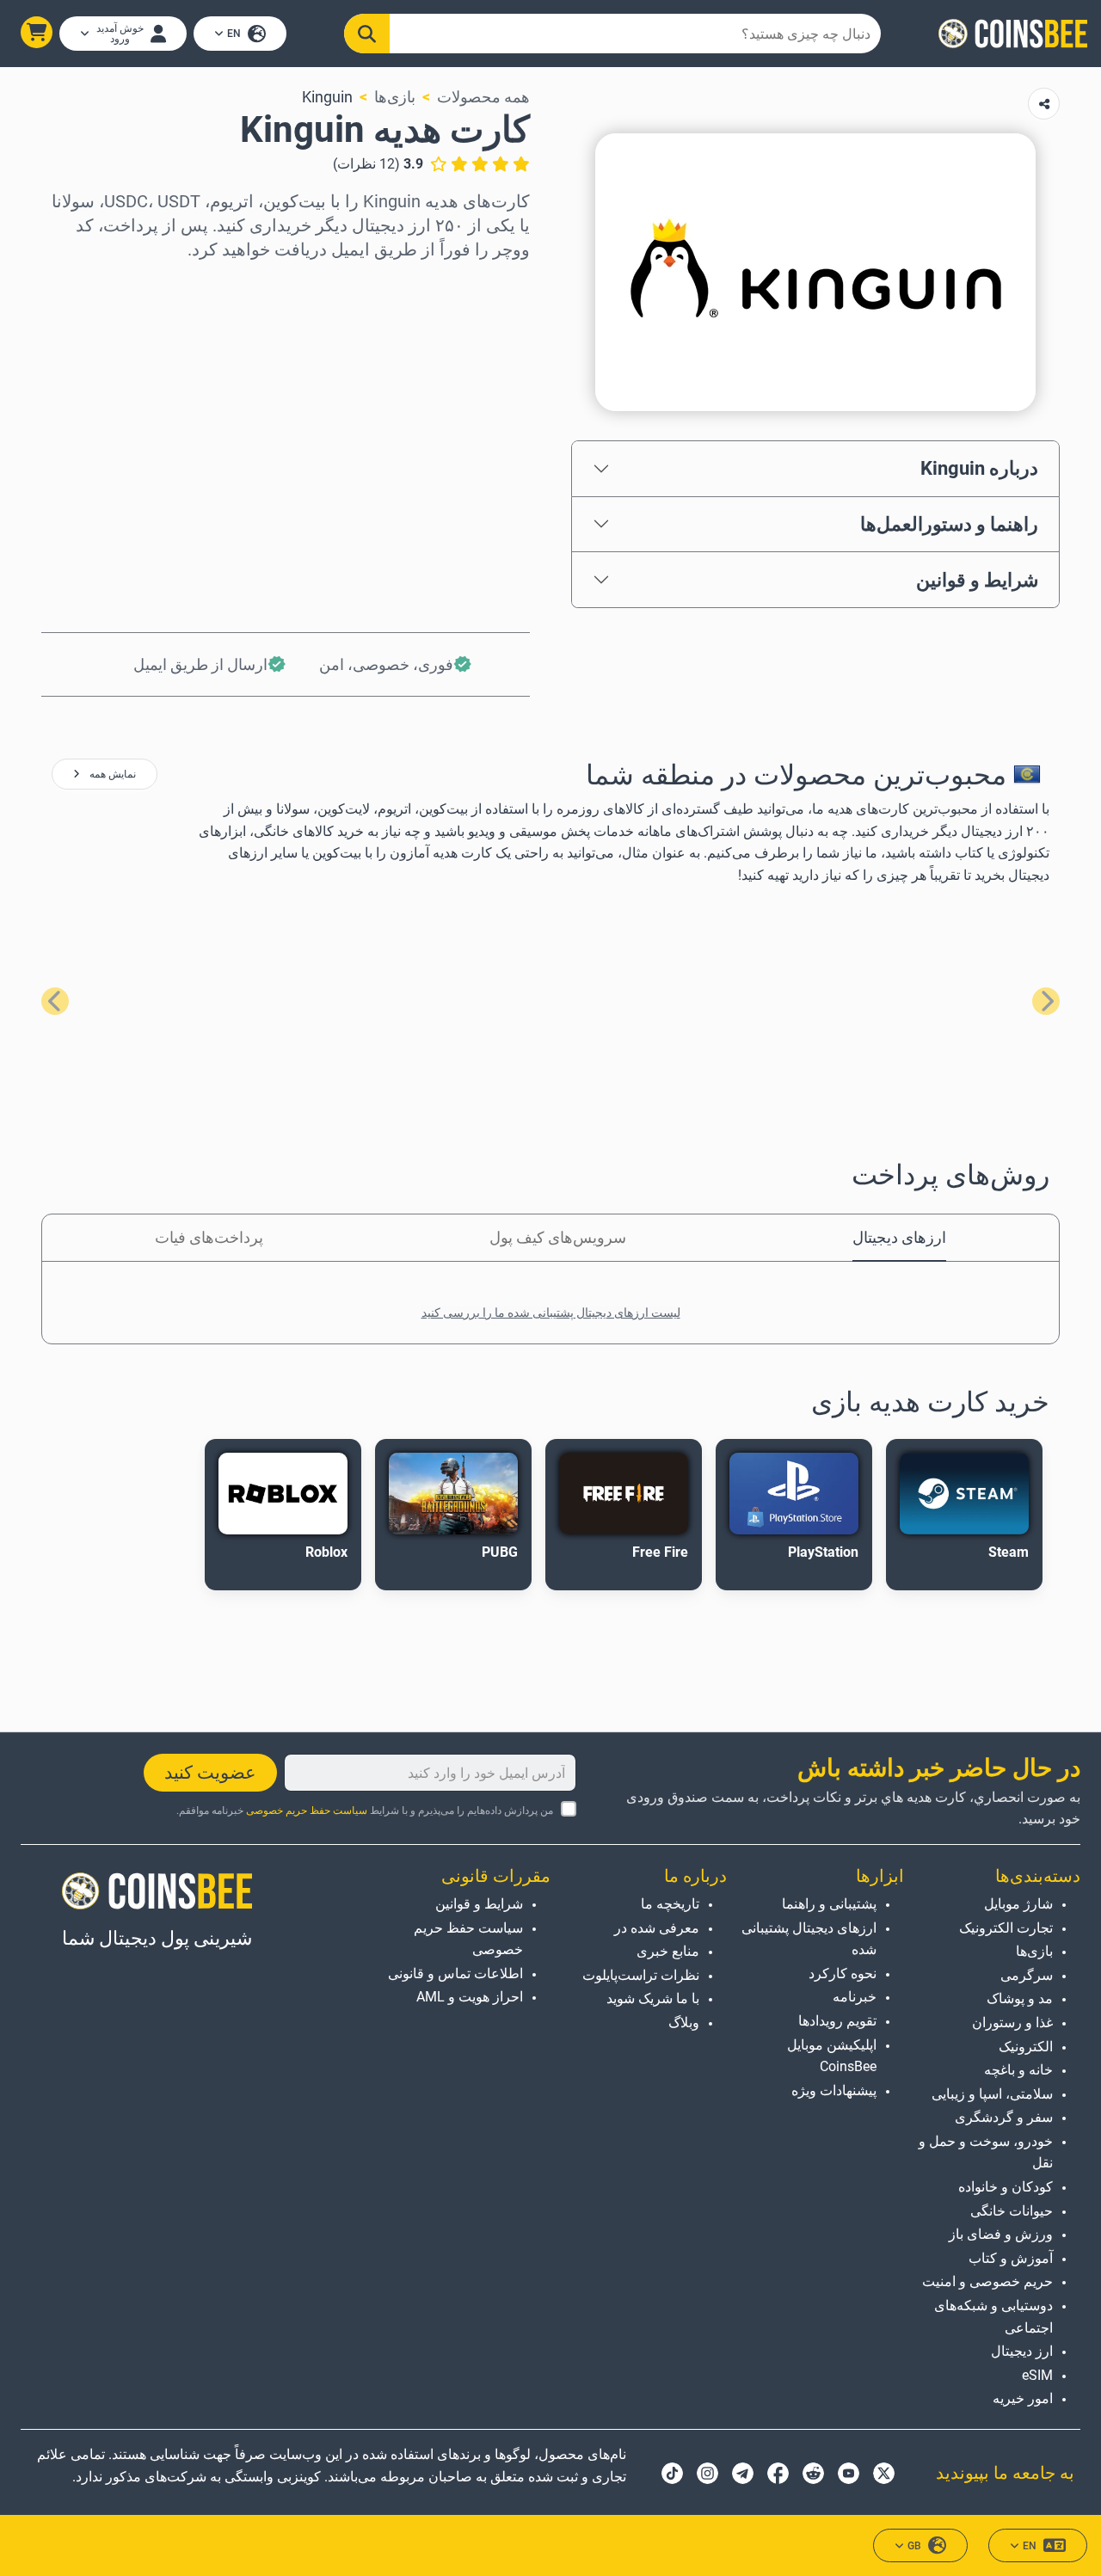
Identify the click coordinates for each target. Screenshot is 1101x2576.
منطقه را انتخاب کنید (464, 284)
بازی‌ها (395, 97)
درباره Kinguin (979, 468)
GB (914, 2546)
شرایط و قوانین (977, 580)
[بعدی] (55, 1001)
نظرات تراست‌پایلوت (641, 1975)
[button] (37, 32)
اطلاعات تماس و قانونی (455, 1973)
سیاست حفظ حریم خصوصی (307, 1811)
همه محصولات (483, 97)
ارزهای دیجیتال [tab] (899, 1237)
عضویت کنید (210, 1773)
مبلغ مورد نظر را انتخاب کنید (440, 358)
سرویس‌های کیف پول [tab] (558, 1237)
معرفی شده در (657, 1928)
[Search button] (367, 34)
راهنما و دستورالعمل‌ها (949, 524)
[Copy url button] (1044, 104)
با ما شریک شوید (653, 1998)
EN (234, 34)
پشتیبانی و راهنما (829, 1904)
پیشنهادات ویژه (833, 2090)
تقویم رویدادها (837, 2021)
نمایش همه (111, 774)
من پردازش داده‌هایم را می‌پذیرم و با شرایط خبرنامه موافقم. (365, 1811)
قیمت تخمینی (488, 432)
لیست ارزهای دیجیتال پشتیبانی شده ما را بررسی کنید (551, 1313)
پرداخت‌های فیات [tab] (209, 1237)
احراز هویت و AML (470, 1997)
